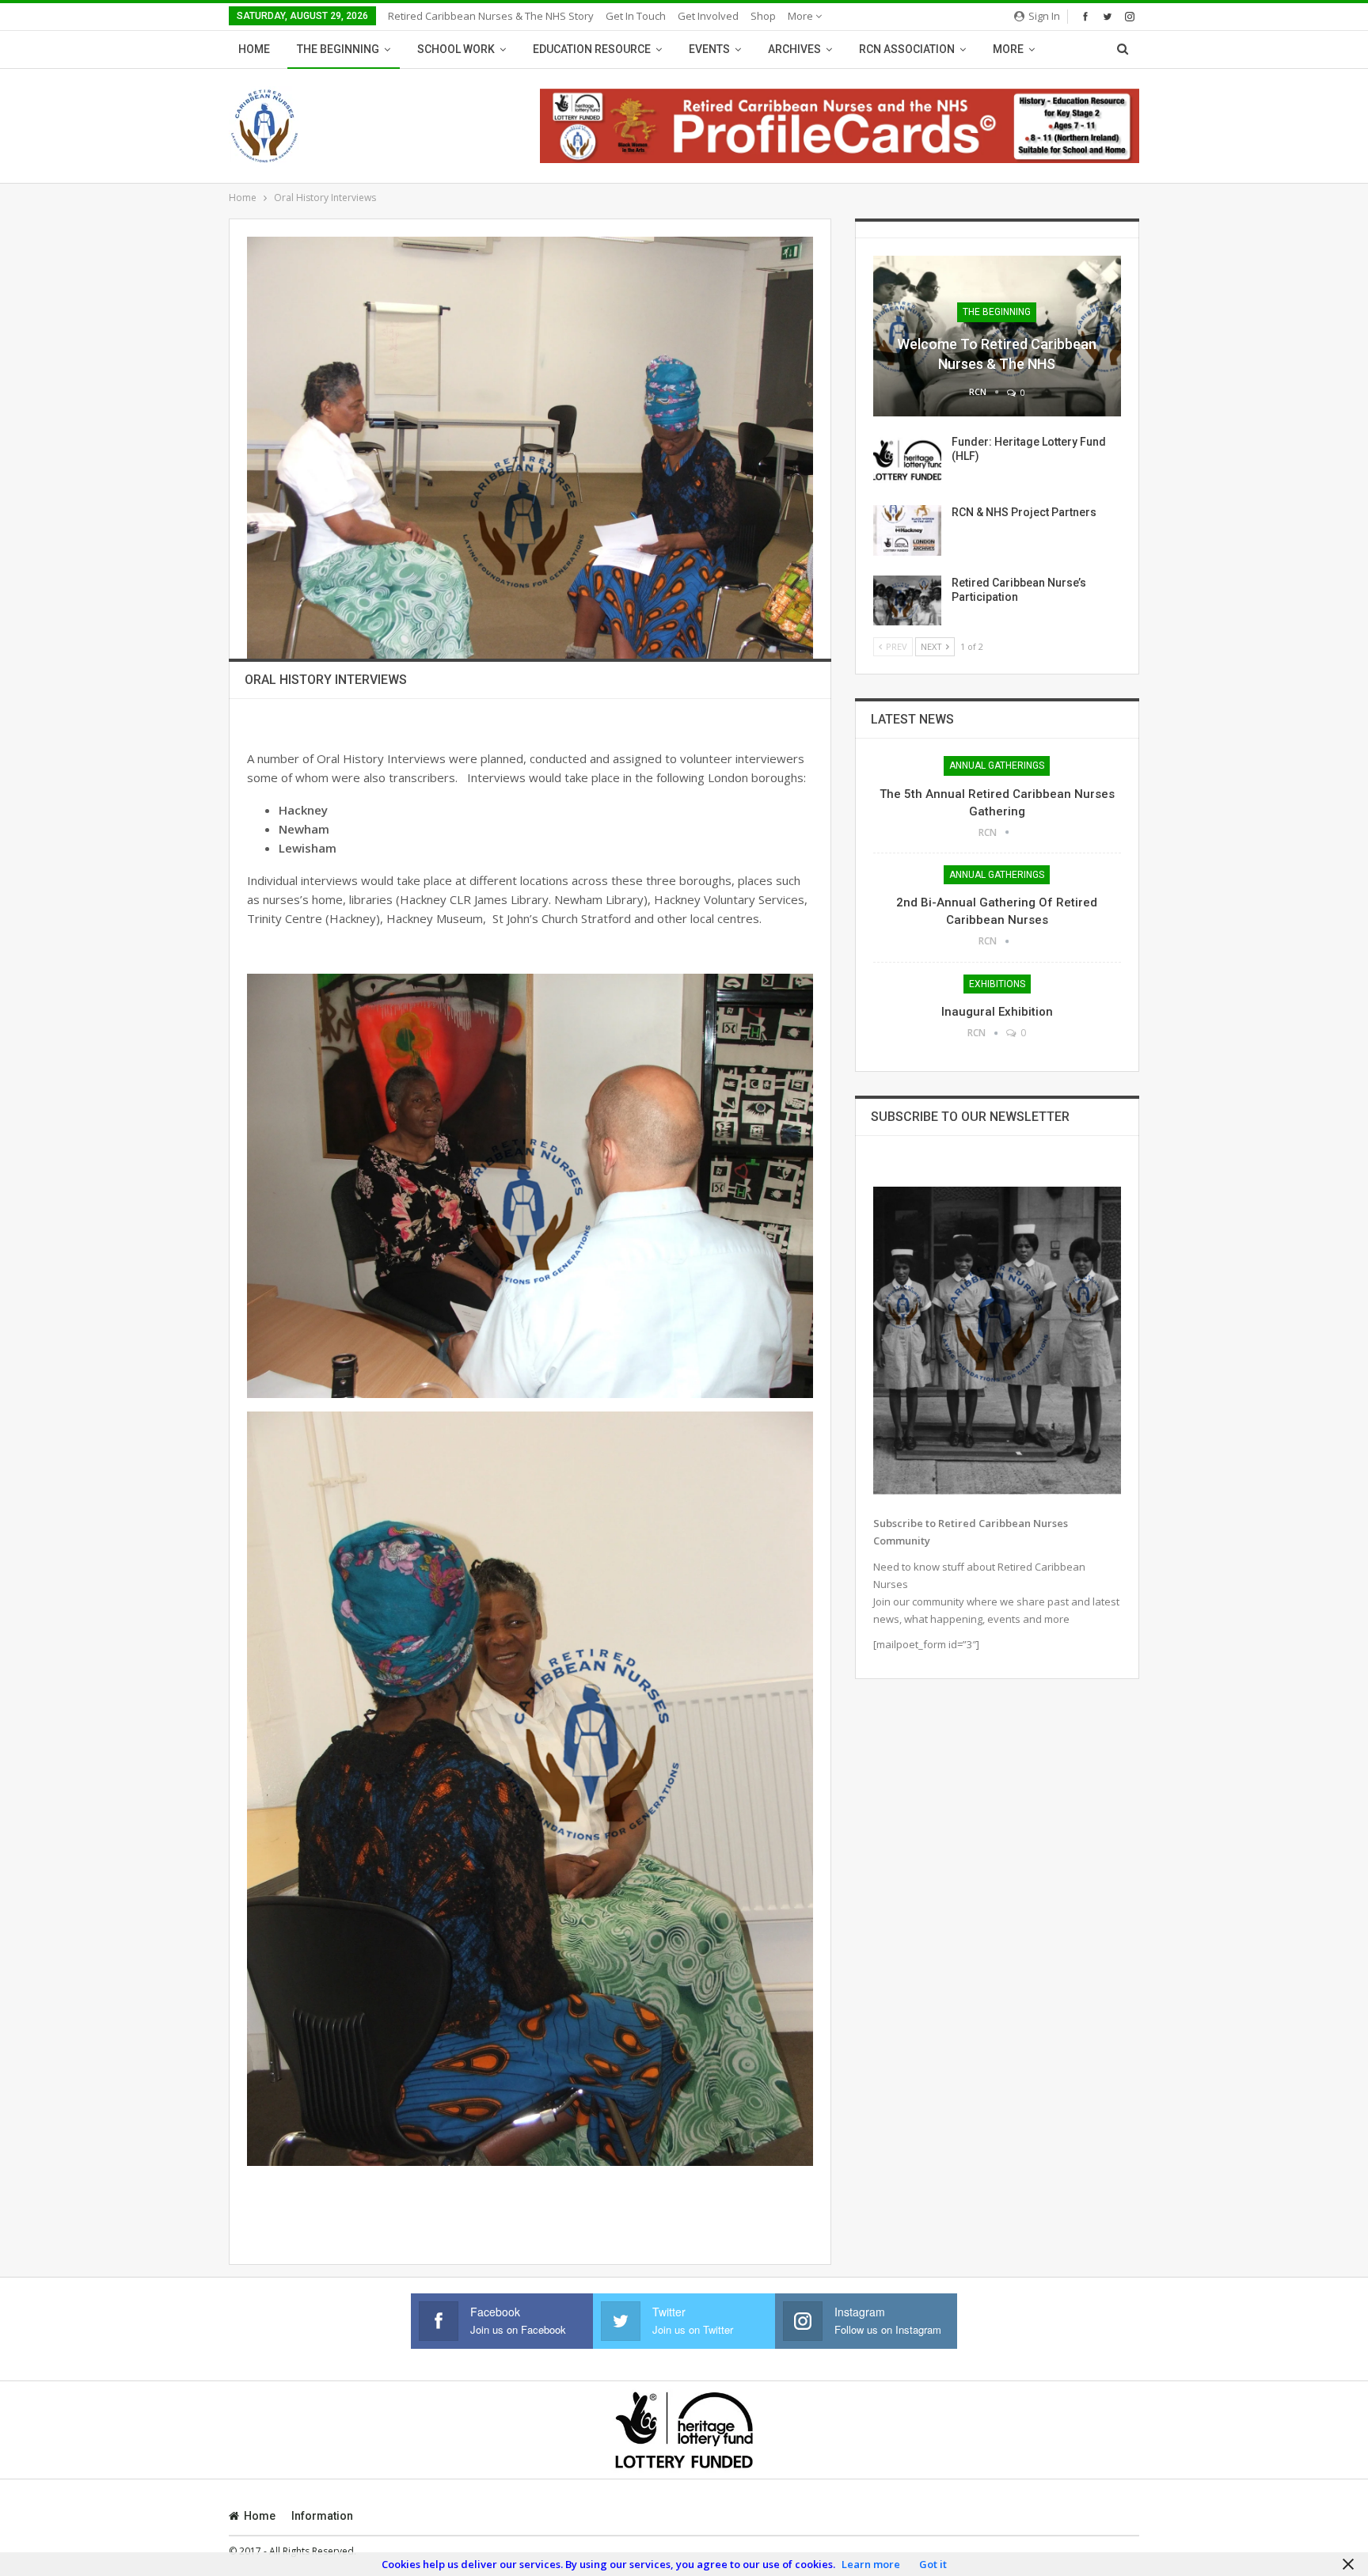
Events (709, 49)
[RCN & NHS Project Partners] (907, 530)
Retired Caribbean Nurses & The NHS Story (491, 16)
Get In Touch (636, 16)
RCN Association (907, 49)
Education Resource (592, 49)
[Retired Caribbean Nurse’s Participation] (907, 601)
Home (254, 49)
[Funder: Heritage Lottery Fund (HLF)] (907, 460)
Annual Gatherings (997, 766)
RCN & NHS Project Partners (1024, 512)
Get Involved (708, 16)
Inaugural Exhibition (997, 1012)
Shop (763, 16)
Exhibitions (997, 984)
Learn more (871, 2564)
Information (322, 2516)
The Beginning (338, 49)
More (802, 16)
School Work (456, 49)
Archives (794, 49)
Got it (933, 2564)
